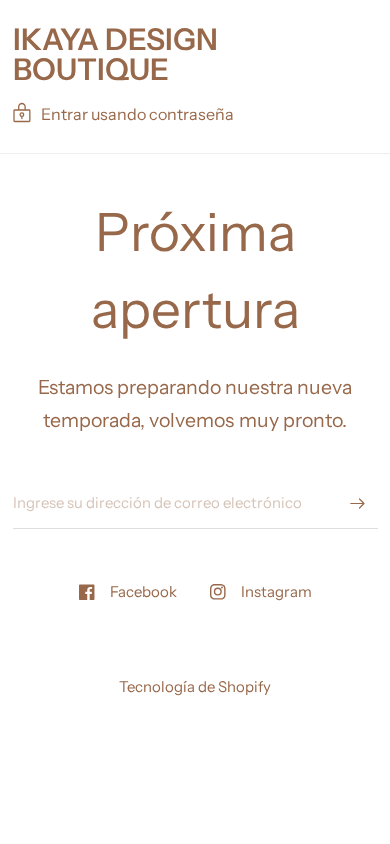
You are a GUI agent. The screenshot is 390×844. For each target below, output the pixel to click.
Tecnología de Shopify (195, 686)
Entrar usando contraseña (137, 114)
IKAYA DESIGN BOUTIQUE (115, 55)
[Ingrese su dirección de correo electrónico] (358, 503)
